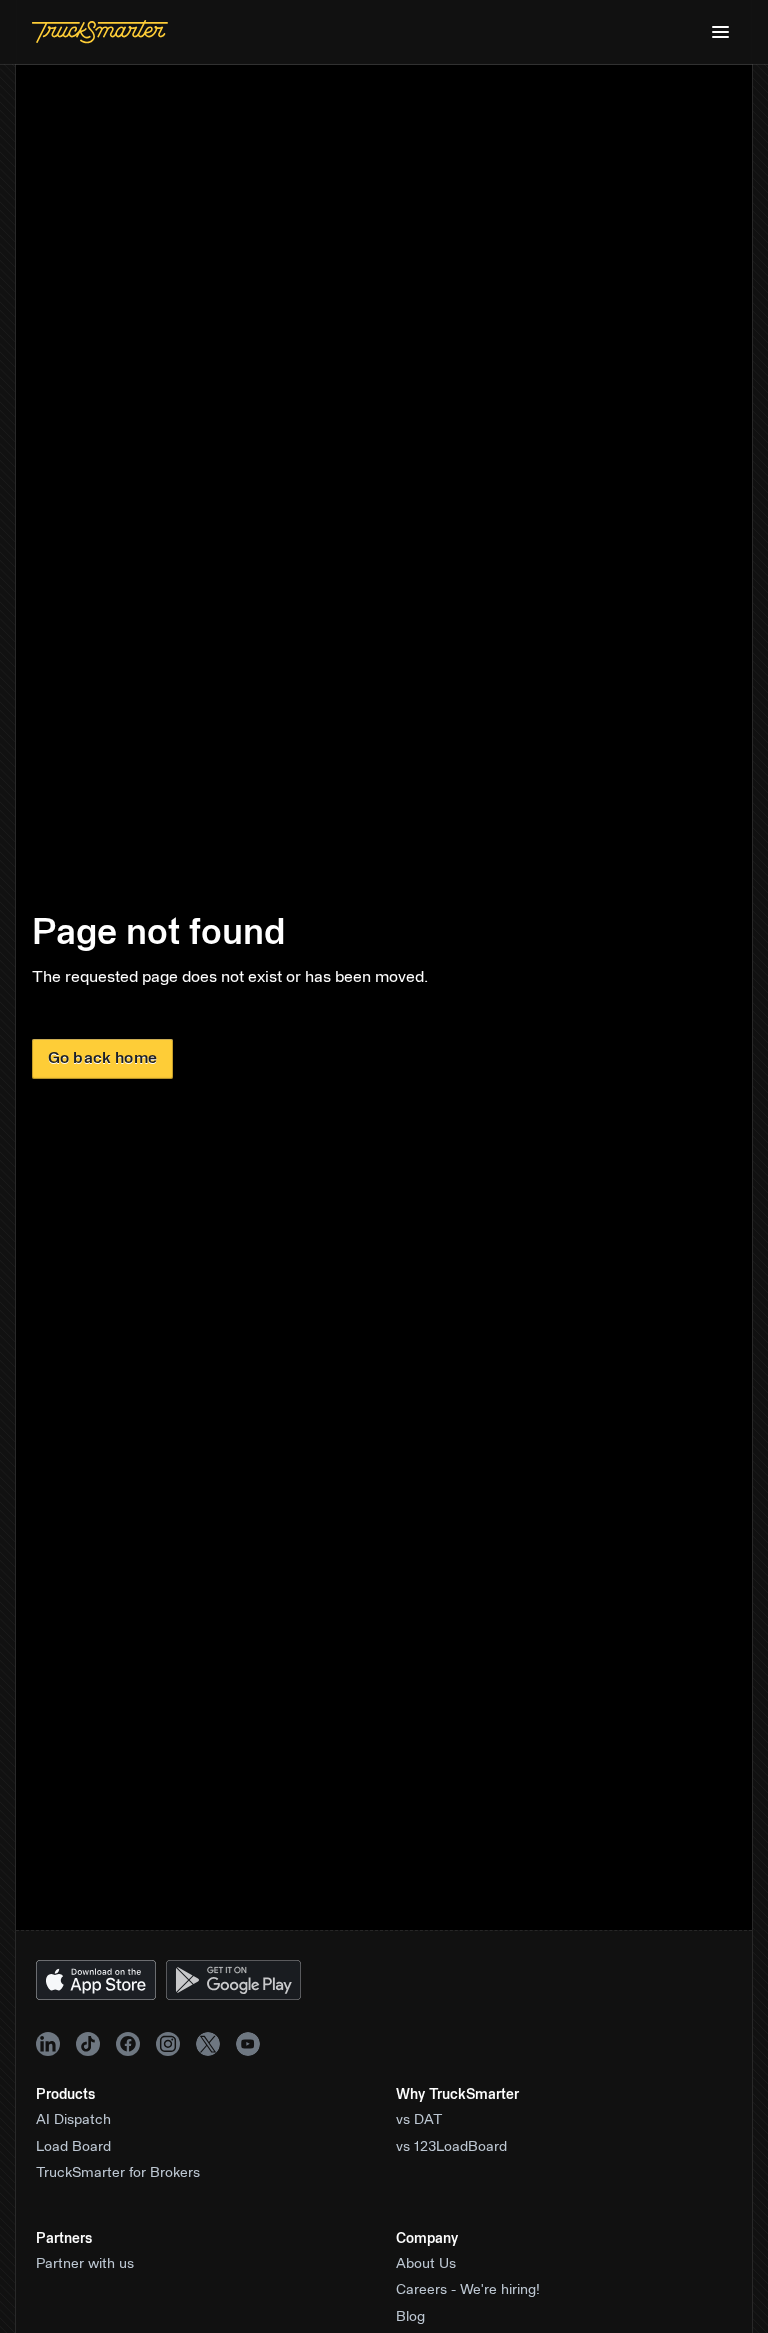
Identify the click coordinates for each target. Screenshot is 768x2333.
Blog (410, 2317)
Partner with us (85, 2264)
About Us (426, 2264)
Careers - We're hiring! (468, 2290)
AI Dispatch (73, 2120)
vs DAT (419, 2120)
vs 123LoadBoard (451, 2147)
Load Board (73, 2147)
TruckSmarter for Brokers (118, 2173)
